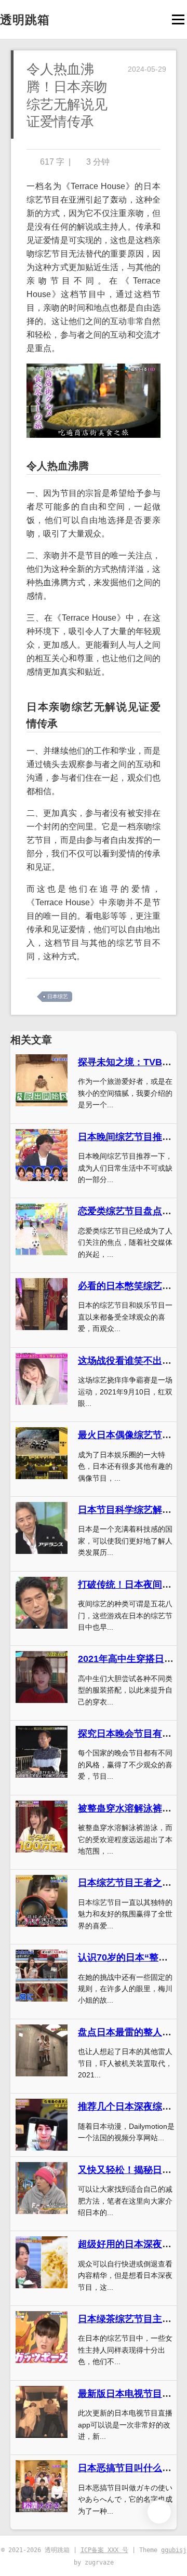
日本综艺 (58, 996)
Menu (178, 19)
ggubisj (174, 2550)
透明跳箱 (25, 20)
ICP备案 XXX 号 (104, 2550)
